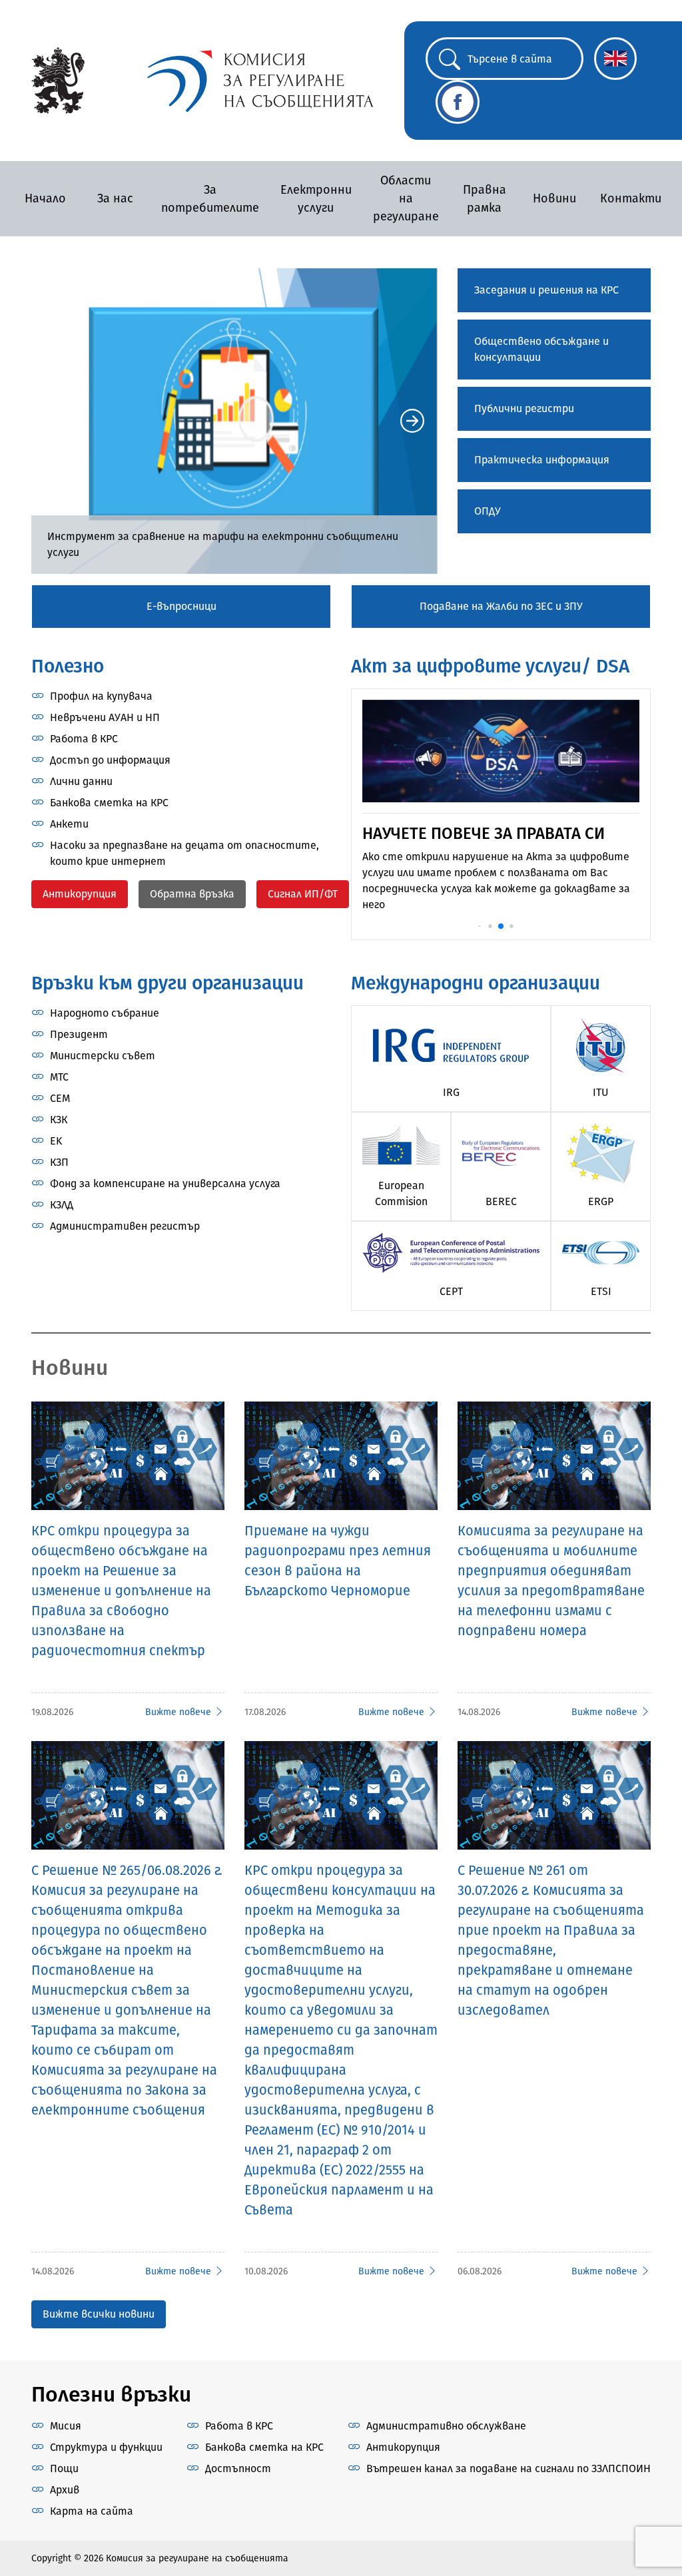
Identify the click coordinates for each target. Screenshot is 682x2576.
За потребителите (210, 199)
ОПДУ (488, 511)
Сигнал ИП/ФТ (303, 894)
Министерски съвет (103, 1056)
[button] (57, 421)
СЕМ (60, 1098)
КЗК (59, 1120)
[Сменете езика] (615, 59)
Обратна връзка (192, 894)
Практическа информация (542, 460)
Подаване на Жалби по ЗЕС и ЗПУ (501, 606)
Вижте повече (178, 1712)
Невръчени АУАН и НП (105, 717)
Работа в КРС (84, 739)
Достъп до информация (110, 760)
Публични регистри (524, 408)
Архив (65, 2490)
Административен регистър (125, 1226)
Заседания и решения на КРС (546, 290)
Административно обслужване (446, 2426)
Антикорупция (80, 894)
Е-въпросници (181, 606)
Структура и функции (106, 2447)
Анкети (69, 824)
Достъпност (238, 2468)
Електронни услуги (316, 199)
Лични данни (81, 781)
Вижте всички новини (99, 2314)
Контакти (631, 198)
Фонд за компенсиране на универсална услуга (165, 1183)
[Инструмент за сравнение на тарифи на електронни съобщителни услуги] (234, 421)
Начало (45, 198)
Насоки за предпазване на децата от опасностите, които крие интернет (184, 853)
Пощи (64, 2468)
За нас (115, 198)
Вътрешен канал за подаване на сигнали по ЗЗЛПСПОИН (509, 2468)
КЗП (59, 1162)
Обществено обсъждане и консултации (541, 349)
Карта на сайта (92, 2511)
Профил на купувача (101, 696)
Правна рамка (485, 199)
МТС (59, 1077)
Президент (79, 1034)
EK (56, 1141)
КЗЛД (62, 1205)
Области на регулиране (406, 198)
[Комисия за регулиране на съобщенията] (58, 80)
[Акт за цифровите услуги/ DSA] (501, 750)
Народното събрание (105, 1013)
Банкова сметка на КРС (109, 803)
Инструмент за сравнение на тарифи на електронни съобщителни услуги (223, 544)
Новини (554, 198)
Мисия (66, 2426)
